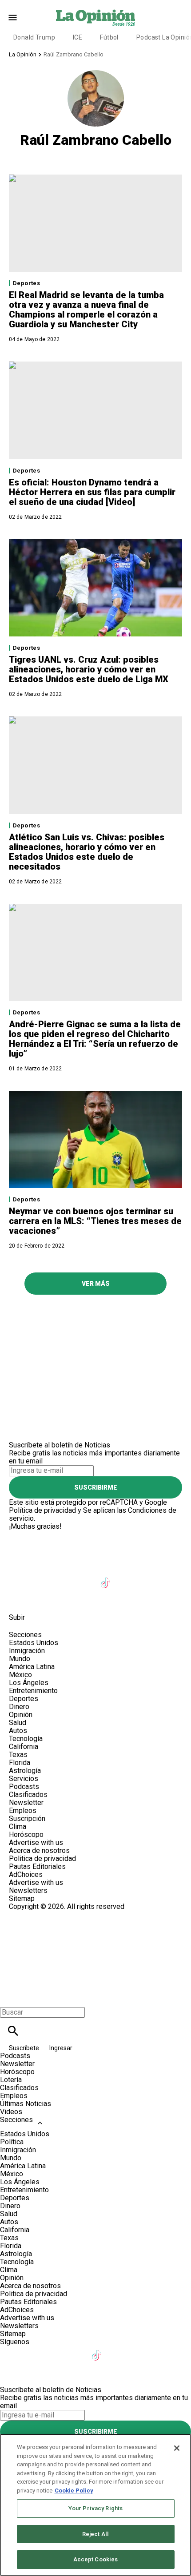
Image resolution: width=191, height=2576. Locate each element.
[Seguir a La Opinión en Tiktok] (107, 1577)
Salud (18, 1723)
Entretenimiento (33, 1691)
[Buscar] (13, 2031)
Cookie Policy (74, 2491)
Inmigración (27, 1651)
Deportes (26, 283)
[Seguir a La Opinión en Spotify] (20, 1597)
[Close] (177, 2448)
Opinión (21, 1715)
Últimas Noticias (26, 2104)
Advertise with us (36, 1843)
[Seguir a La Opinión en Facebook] (20, 1577)
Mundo (20, 1659)
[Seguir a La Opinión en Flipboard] (150, 1577)
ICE (78, 37)
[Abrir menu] (13, 18)
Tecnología (26, 1739)
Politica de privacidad (42, 1858)
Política (12, 2142)
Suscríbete (25, 2048)
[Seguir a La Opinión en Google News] (129, 1577)
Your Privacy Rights (95, 2508)
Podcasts (24, 1787)
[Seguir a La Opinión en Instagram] (63, 1577)
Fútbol (109, 37)
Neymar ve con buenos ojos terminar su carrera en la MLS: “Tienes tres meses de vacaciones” (95, 1221)
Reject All (95, 2534)
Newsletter (26, 1803)
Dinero (19, 1707)
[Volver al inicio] (95, 1943)
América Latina (32, 1667)
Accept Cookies (96, 2559)
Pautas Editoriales (37, 1866)
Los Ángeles (29, 1683)
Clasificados (28, 1795)
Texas (18, 1755)
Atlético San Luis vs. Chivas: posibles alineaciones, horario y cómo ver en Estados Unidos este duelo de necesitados (87, 852)
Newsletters (28, 1890)
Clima (18, 1827)
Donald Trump (34, 37)
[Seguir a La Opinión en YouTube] (85, 1577)
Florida (20, 1763)
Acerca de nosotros (39, 1851)
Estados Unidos (34, 1643)
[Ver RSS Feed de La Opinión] (41, 1597)
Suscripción (27, 1819)
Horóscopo (26, 1835)
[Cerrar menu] (10, 1997)
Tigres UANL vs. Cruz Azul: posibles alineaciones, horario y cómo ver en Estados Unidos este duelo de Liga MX (89, 669)
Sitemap (22, 1898)
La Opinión (23, 54)
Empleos (23, 1811)
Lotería (11, 2080)
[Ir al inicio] (95, 1534)
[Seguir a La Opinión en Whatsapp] (171, 1577)
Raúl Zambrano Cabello (74, 54)
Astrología (25, 1771)
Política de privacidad (42, 1510)
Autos (18, 1731)
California (24, 1747)
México (20, 1675)
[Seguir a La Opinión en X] (42, 1577)
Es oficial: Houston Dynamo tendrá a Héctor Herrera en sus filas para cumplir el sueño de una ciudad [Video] (92, 492)
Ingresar (61, 2048)
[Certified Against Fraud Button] (41, 1914)
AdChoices (26, 1874)
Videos (11, 2112)
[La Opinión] (95, 17)
